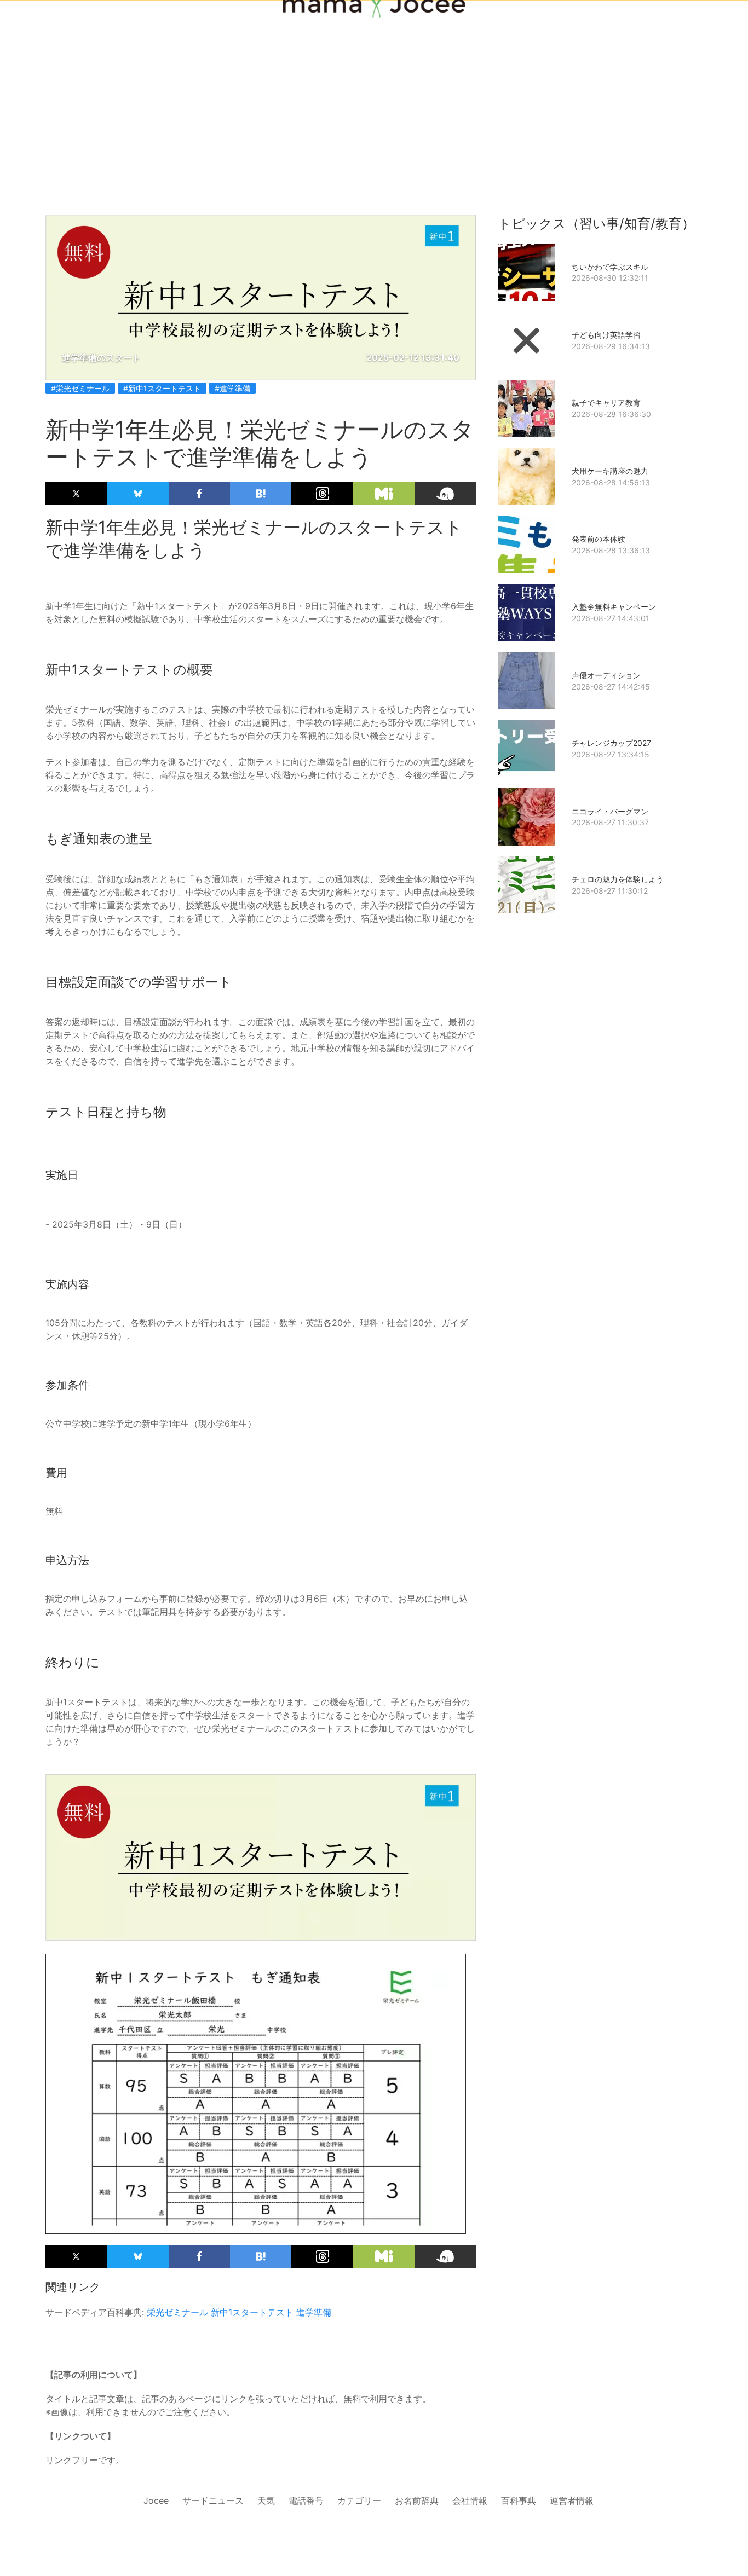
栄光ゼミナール (177, 2312)
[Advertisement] (374, 89)
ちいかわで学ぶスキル (610, 267)
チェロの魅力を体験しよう (618, 879)
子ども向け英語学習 (606, 335)
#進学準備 (232, 388)
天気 (266, 2500)
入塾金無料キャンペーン (614, 607)
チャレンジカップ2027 (611, 743)
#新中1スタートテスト (162, 388)
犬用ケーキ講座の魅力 (610, 471)
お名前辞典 (417, 2500)
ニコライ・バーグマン (610, 811)
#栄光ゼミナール (80, 388)
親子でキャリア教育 (606, 403)
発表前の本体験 (599, 539)
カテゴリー (359, 2500)
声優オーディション (606, 675)
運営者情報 (572, 2500)
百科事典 (519, 2500)
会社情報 (470, 2500)
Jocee (156, 2500)
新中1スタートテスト (252, 2312)
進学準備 (314, 2312)
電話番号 (306, 2500)
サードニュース (213, 2500)
